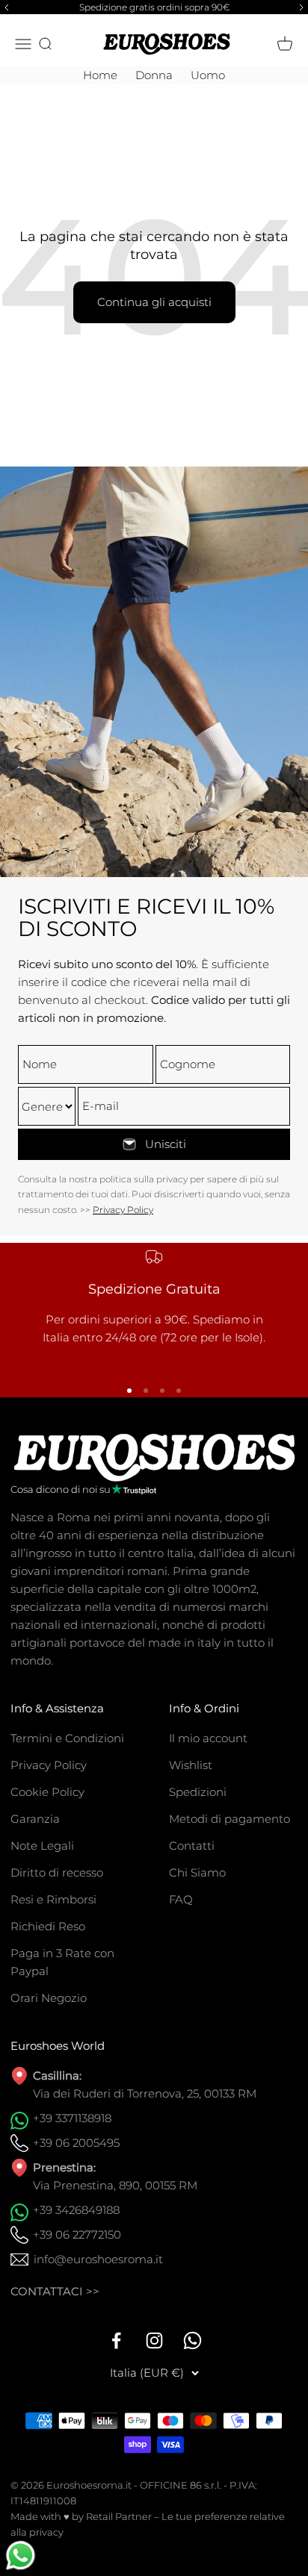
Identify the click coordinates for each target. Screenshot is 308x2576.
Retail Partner (119, 2516)
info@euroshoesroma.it (98, 2259)
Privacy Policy (123, 1210)
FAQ (181, 1899)
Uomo (208, 75)
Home (100, 75)
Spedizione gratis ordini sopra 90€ (154, 7)
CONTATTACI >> (55, 2291)
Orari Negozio (49, 1998)
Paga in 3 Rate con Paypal (62, 1962)
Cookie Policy (47, 1792)
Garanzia (35, 1819)
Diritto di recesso (57, 1872)
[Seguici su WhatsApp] (192, 2340)
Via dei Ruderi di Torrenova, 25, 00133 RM (145, 2093)
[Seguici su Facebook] (116, 2340)
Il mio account (208, 1738)
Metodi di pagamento (230, 1819)
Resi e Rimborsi (53, 1899)
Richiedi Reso (48, 1926)
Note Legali (42, 1846)
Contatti (192, 1846)
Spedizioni (198, 1792)
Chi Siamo (197, 1872)
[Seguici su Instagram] (154, 2340)
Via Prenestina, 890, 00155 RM (115, 2185)
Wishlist (191, 1765)
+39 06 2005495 (76, 2143)
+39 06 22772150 (77, 2234)
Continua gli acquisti (154, 302)
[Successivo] (304, 7)
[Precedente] (4, 7)
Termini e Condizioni (67, 1738)
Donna (154, 75)
